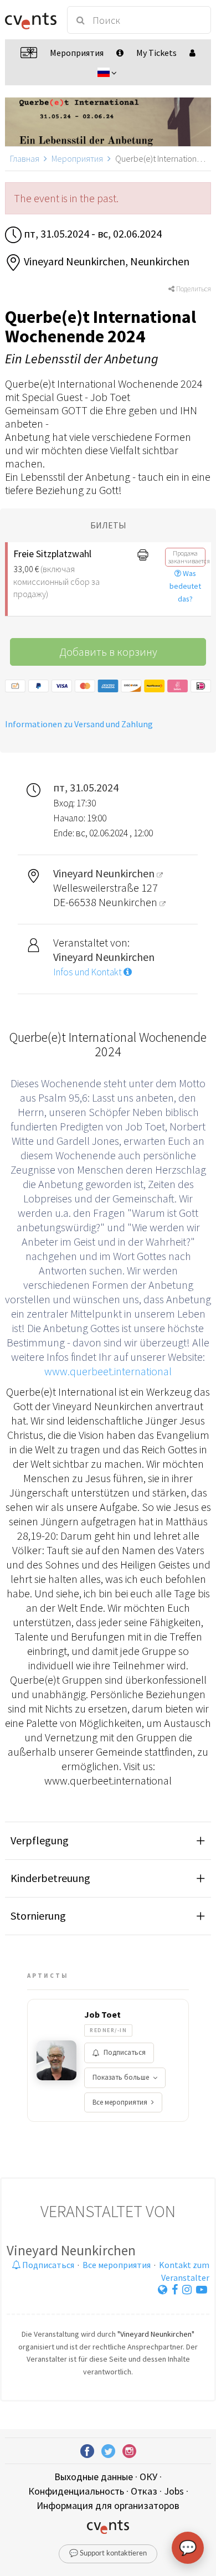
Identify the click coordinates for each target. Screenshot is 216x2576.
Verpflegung (40, 1840)
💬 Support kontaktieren (108, 2554)
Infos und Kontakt (88, 972)
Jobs (174, 2491)
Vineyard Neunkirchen (71, 2250)
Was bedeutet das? (185, 586)
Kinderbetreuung (50, 1878)
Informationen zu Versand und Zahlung (79, 724)
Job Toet (102, 2014)
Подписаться (125, 2052)
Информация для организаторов (108, 2505)
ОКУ (148, 2477)
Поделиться (193, 289)
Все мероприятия (120, 2102)
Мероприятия (77, 158)
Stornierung (38, 1916)
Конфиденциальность (76, 2491)
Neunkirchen (129, 902)
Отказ (144, 2491)
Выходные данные (94, 2477)
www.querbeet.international (108, 1371)
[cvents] (31, 20)
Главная (25, 158)
